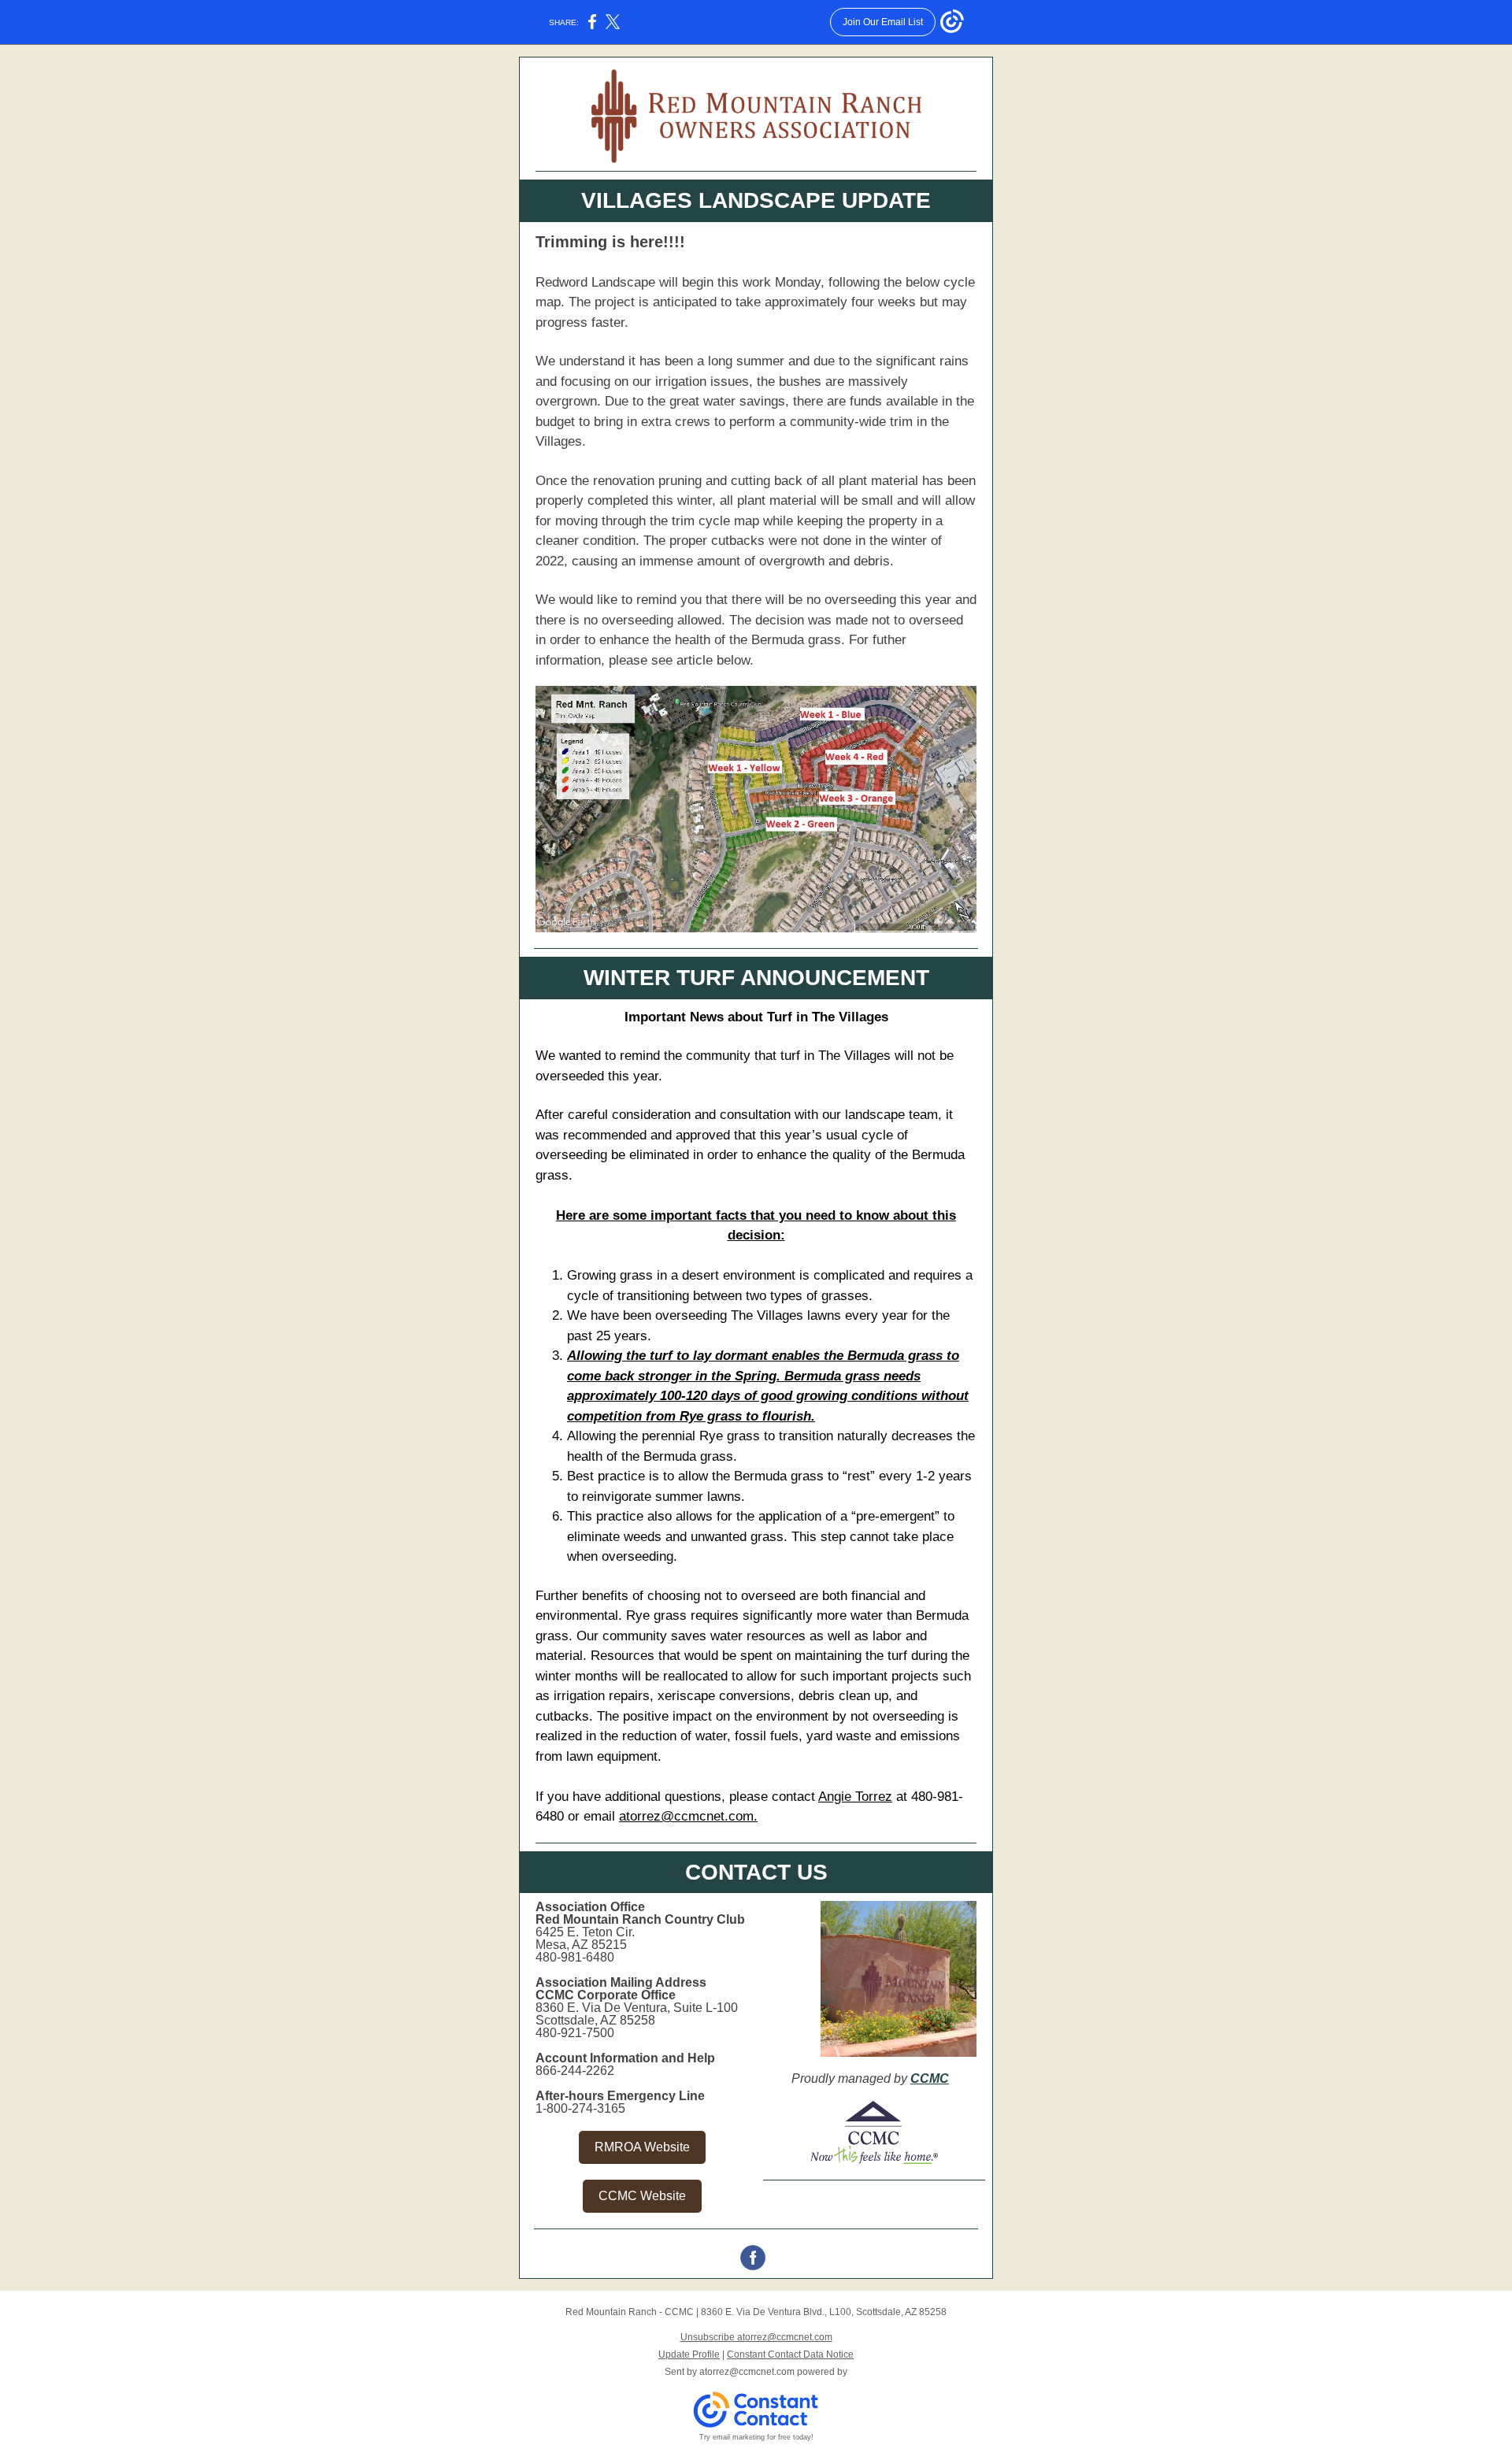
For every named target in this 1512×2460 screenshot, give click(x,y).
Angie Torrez (855, 1797)
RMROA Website (642, 2147)
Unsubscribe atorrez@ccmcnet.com (756, 2337)
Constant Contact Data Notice (790, 2354)
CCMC (930, 2078)
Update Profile (689, 2354)
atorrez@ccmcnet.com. (688, 1816)
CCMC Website (642, 2196)
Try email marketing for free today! (756, 2437)
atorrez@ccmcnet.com (747, 2372)
